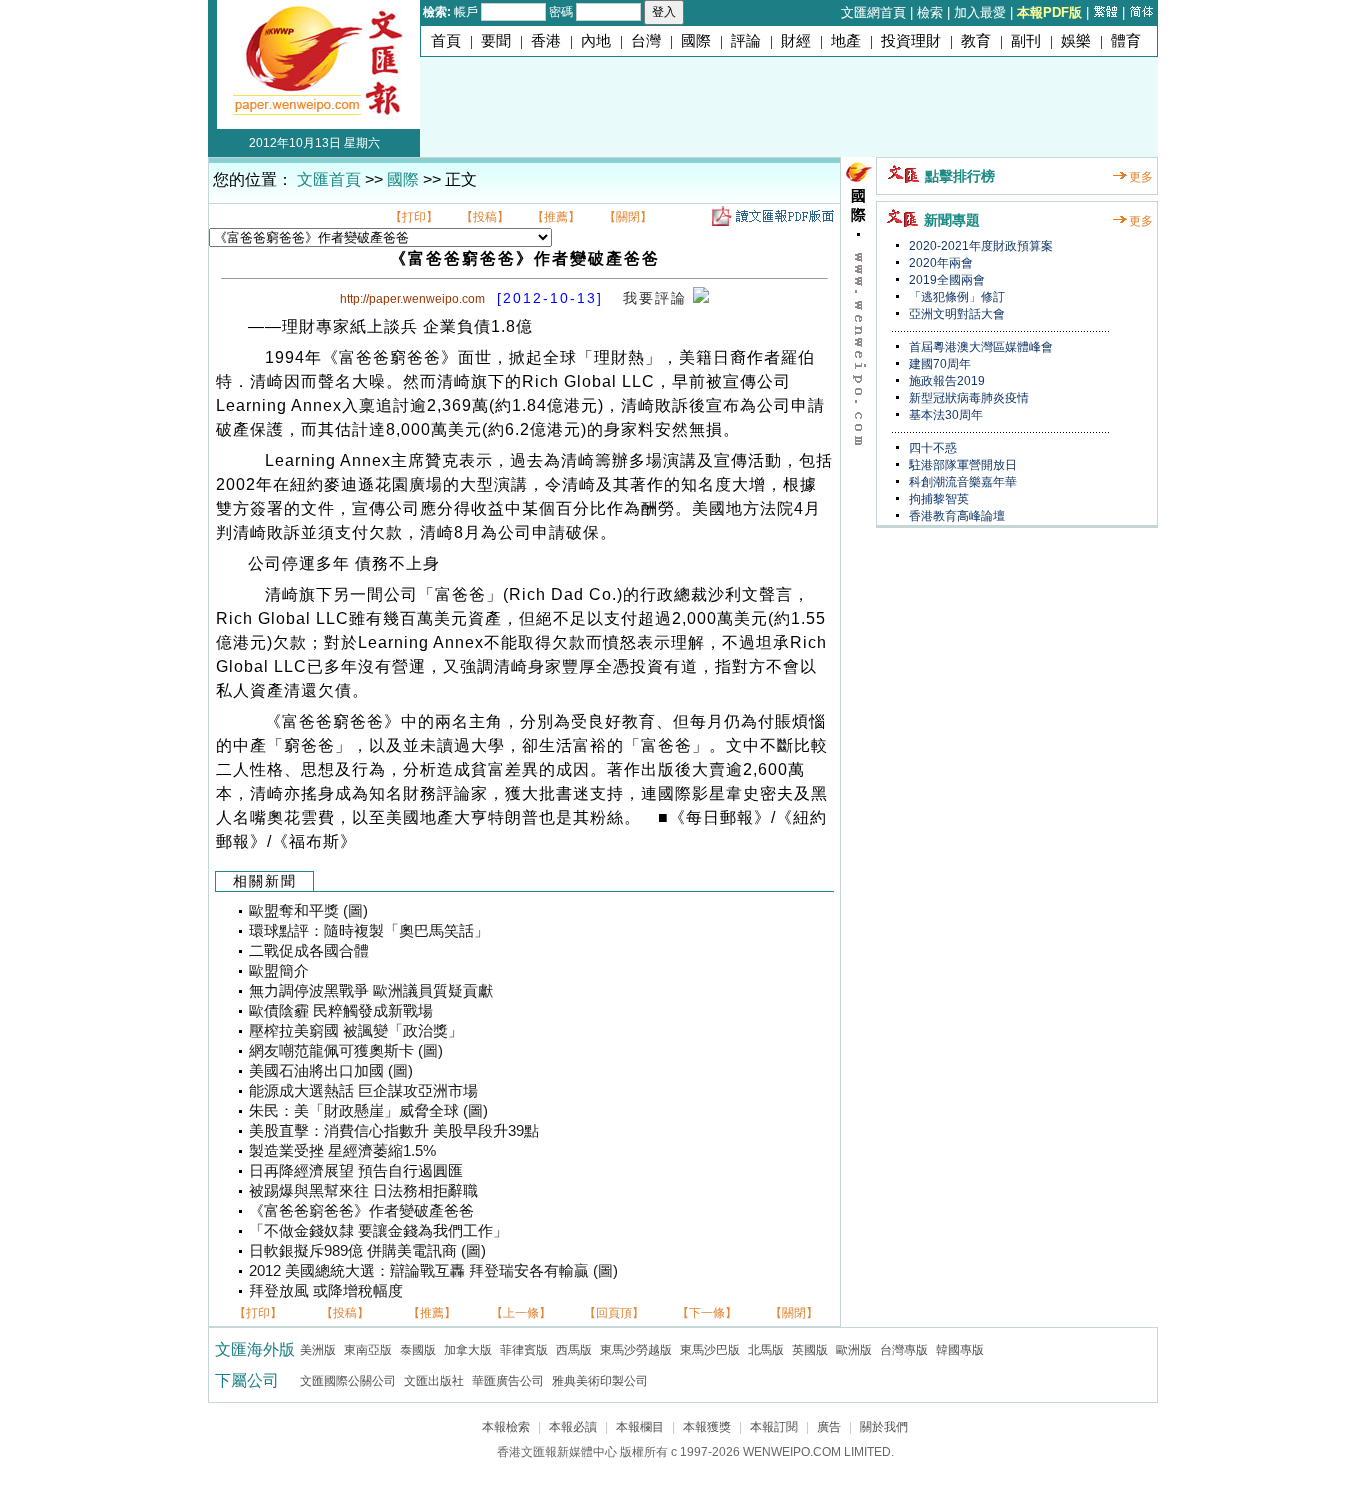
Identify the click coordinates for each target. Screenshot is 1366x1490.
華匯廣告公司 (508, 1381)
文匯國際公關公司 (348, 1381)
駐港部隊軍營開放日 (961, 465)
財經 (796, 41)
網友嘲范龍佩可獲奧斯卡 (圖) (346, 1051)
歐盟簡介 (279, 971)
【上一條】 (521, 1313)
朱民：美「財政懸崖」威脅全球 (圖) (368, 1111)
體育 (1126, 41)
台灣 (646, 41)
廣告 (829, 1427)
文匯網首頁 (873, 12)
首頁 (446, 41)
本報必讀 (573, 1427)
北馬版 (766, 1350)
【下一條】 (707, 1313)
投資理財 (911, 41)
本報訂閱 (774, 1427)
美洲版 (318, 1350)
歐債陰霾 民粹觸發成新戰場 (341, 1011)
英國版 (810, 1350)
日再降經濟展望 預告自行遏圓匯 (356, 1171)
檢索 (930, 12)
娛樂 (1076, 41)
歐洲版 (854, 1350)
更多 (1141, 177)
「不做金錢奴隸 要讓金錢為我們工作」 (378, 1231)
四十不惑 (931, 448)
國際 (696, 41)
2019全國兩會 (945, 280)
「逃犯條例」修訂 (955, 297)
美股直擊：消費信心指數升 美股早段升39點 (394, 1131)
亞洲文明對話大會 (955, 314)
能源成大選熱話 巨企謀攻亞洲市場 (363, 1091)
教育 (976, 41)
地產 (846, 41)
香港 (546, 41)
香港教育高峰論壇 (955, 516)
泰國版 (418, 1350)
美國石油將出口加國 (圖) (331, 1071)
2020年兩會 (939, 263)
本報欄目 (640, 1427)
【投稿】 (485, 217)
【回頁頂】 (614, 1313)
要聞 (496, 41)
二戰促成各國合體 (309, 951)
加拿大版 (468, 1350)
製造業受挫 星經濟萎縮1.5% (342, 1151)
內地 (596, 41)
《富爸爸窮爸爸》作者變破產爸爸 (361, 1211)
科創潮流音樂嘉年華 (961, 482)
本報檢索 (506, 1427)
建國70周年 (938, 364)
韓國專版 (960, 1350)
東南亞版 (368, 1350)
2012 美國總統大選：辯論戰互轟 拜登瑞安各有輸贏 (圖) (433, 1271)
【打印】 (414, 217)
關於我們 (884, 1427)
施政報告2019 (945, 381)
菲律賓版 (524, 1350)
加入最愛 (980, 12)
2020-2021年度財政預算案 (979, 246)
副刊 (1026, 41)
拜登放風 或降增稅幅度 (326, 1291)
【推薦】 (556, 217)
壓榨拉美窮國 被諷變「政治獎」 (356, 1031)
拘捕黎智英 (937, 499)
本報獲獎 (707, 1427)
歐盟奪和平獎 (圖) (308, 911)
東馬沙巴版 (710, 1350)
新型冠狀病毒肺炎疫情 (967, 398)
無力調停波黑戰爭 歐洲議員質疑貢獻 (371, 991)
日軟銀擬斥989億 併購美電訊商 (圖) (367, 1251)
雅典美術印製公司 (600, 1381)
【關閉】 (628, 217)
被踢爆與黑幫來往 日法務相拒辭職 (363, 1191)
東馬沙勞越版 (636, 1350)
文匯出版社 (434, 1381)
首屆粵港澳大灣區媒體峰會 (979, 347)
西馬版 (574, 1350)
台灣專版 (904, 1350)
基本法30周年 (944, 415)
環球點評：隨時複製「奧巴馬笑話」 (369, 931)
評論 (746, 41)
